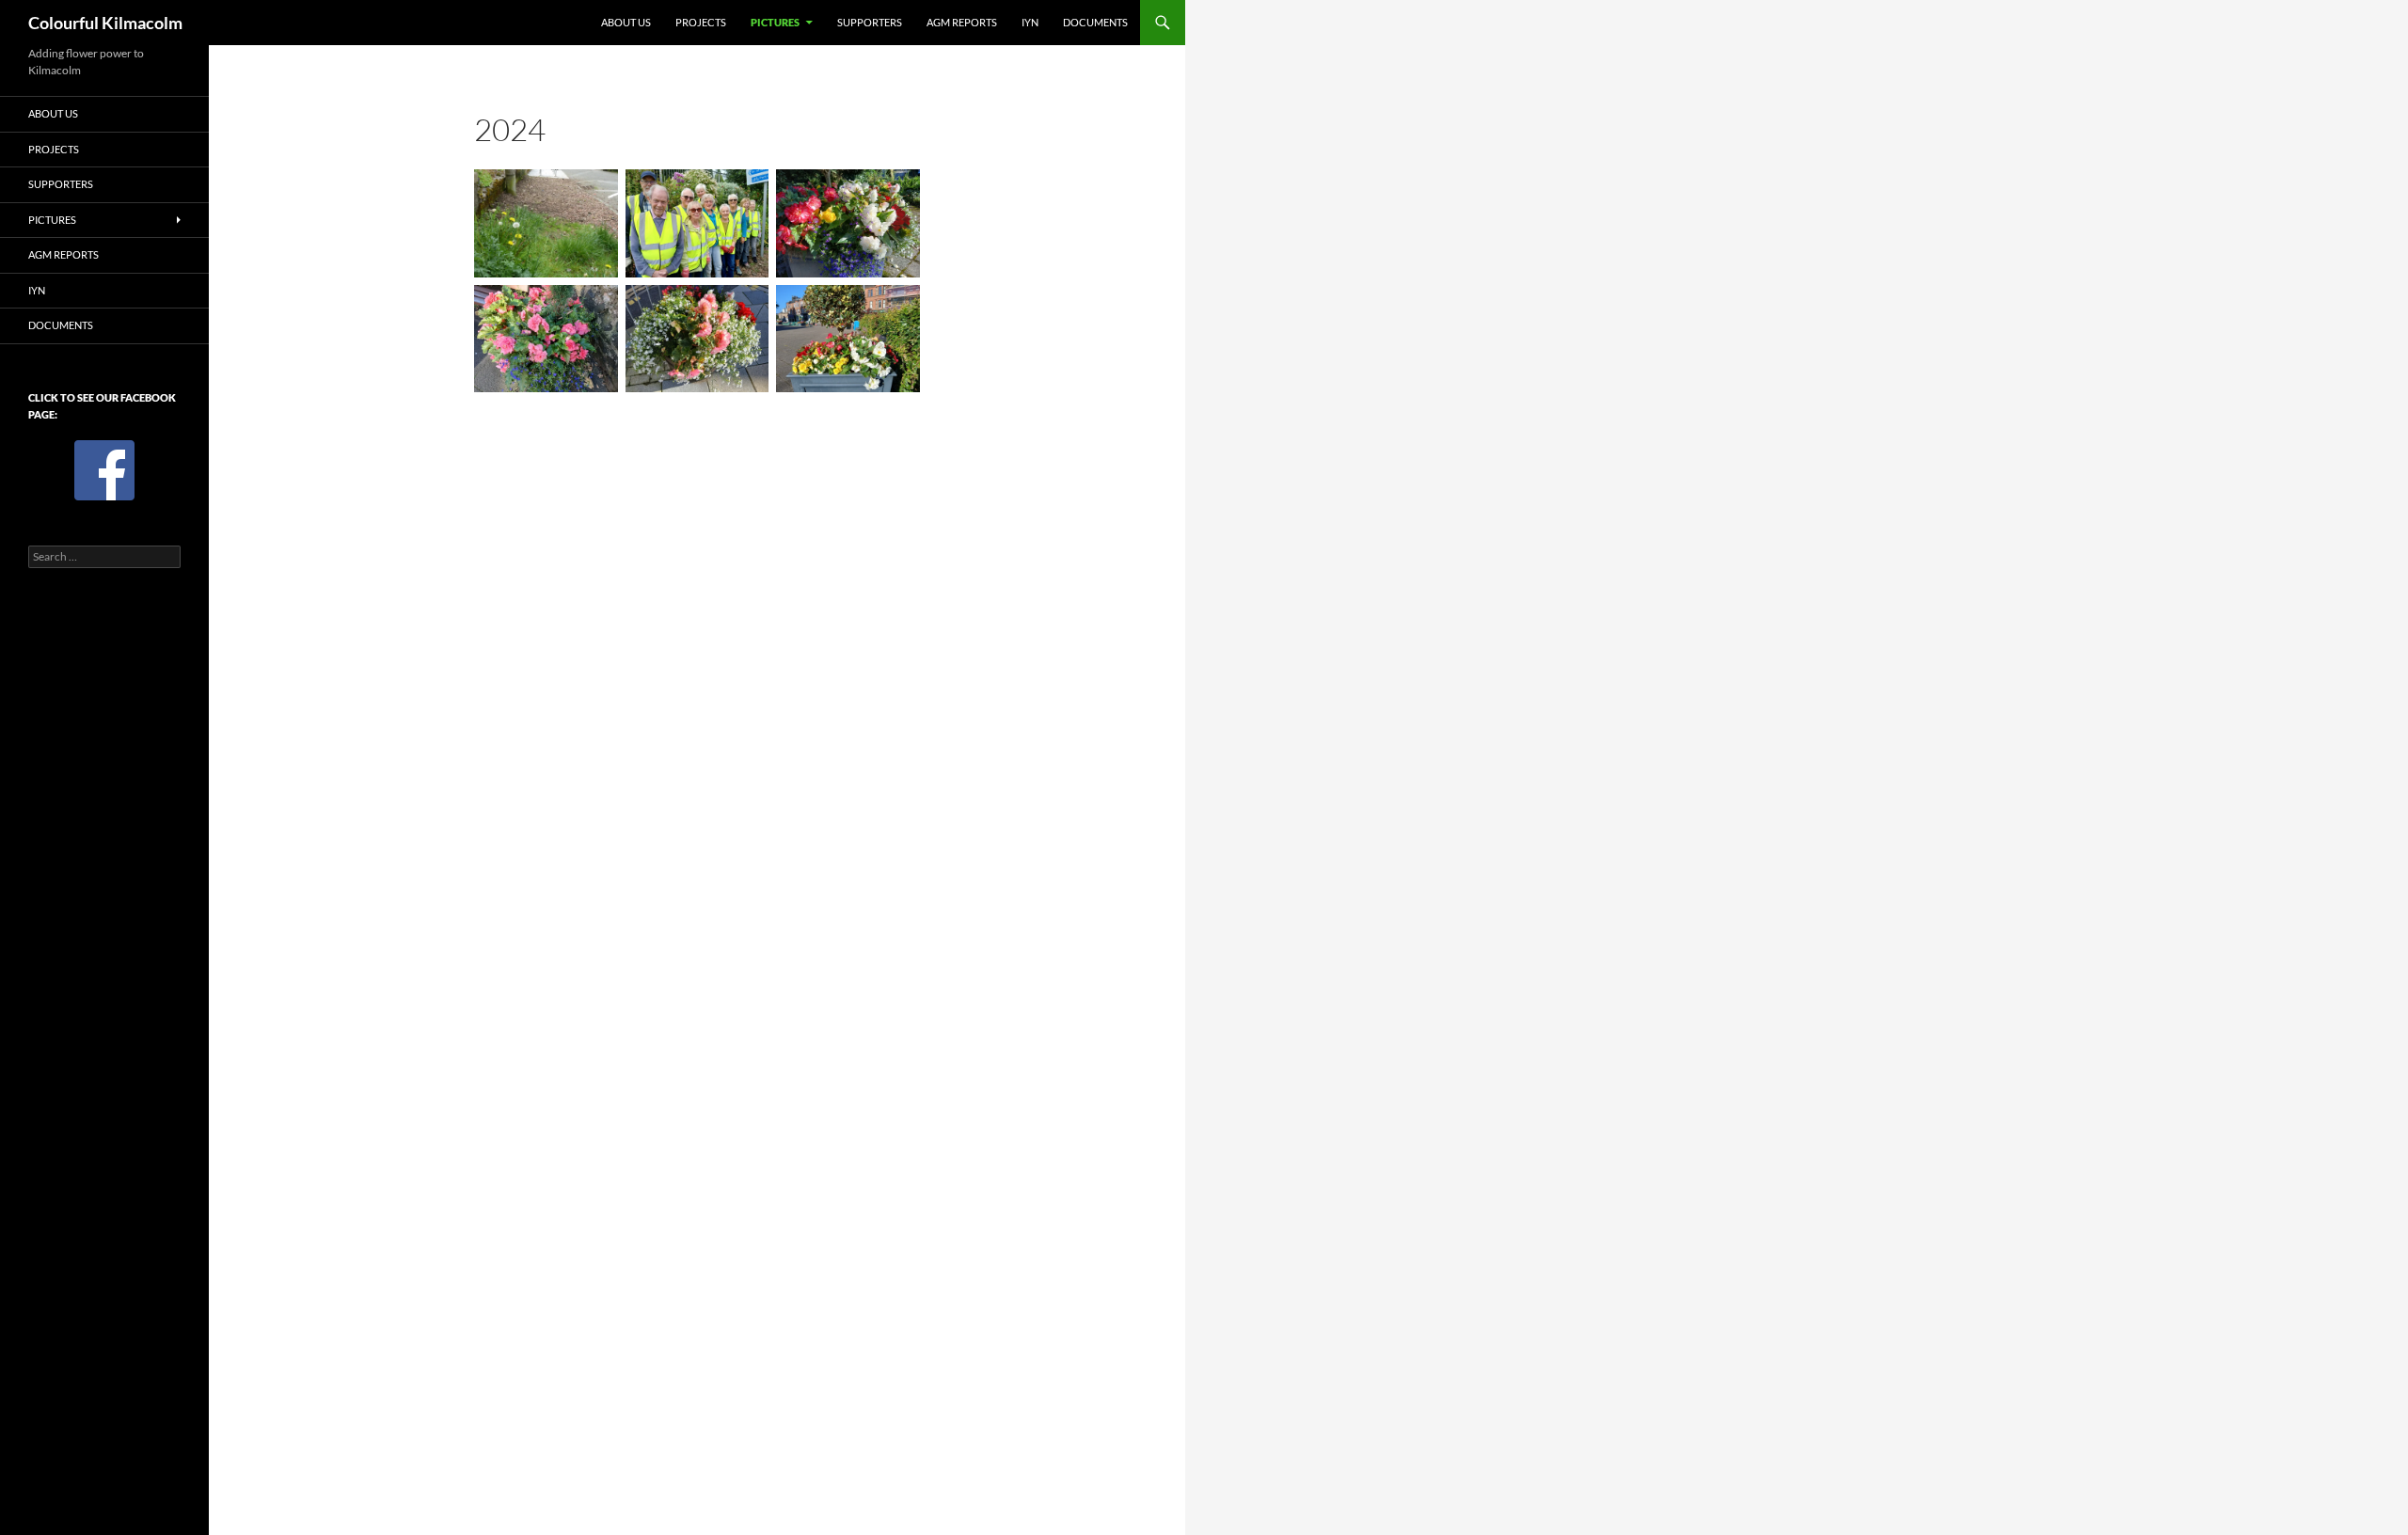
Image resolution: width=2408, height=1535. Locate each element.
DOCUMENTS (1095, 22)
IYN (1030, 22)
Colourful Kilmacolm (105, 23)
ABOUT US (626, 22)
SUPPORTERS (870, 22)
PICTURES (775, 22)
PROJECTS (701, 22)
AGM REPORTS (962, 22)
